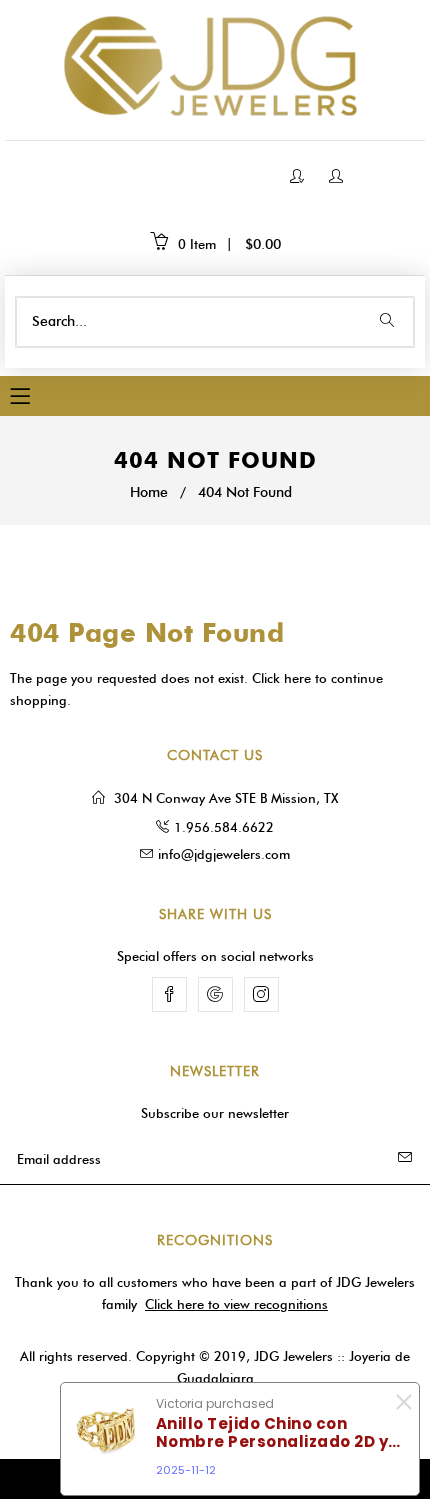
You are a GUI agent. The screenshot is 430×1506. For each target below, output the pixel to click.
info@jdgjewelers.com (224, 854)
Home (149, 492)
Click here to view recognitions (236, 1304)
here (297, 678)
